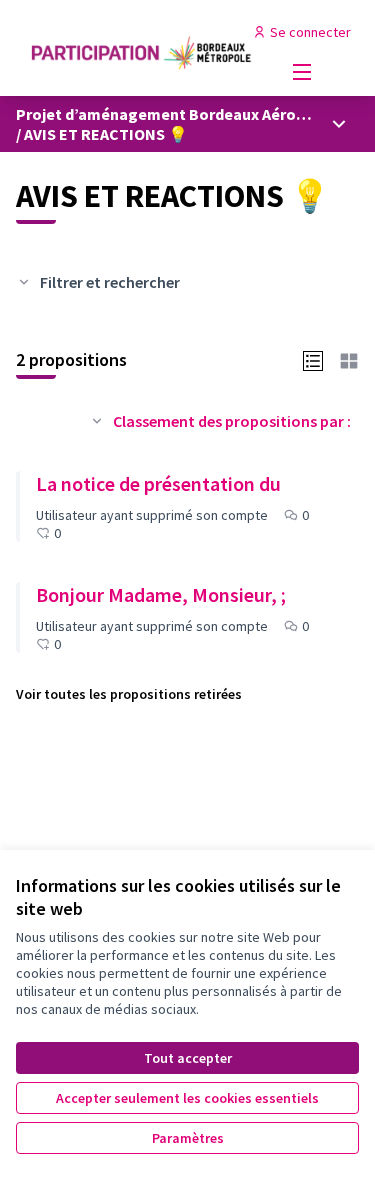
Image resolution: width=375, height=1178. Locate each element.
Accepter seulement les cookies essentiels (187, 1098)
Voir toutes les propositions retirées (129, 694)
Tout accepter (188, 1058)
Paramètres (188, 1138)
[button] (313, 359)
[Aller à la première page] (142, 48)
